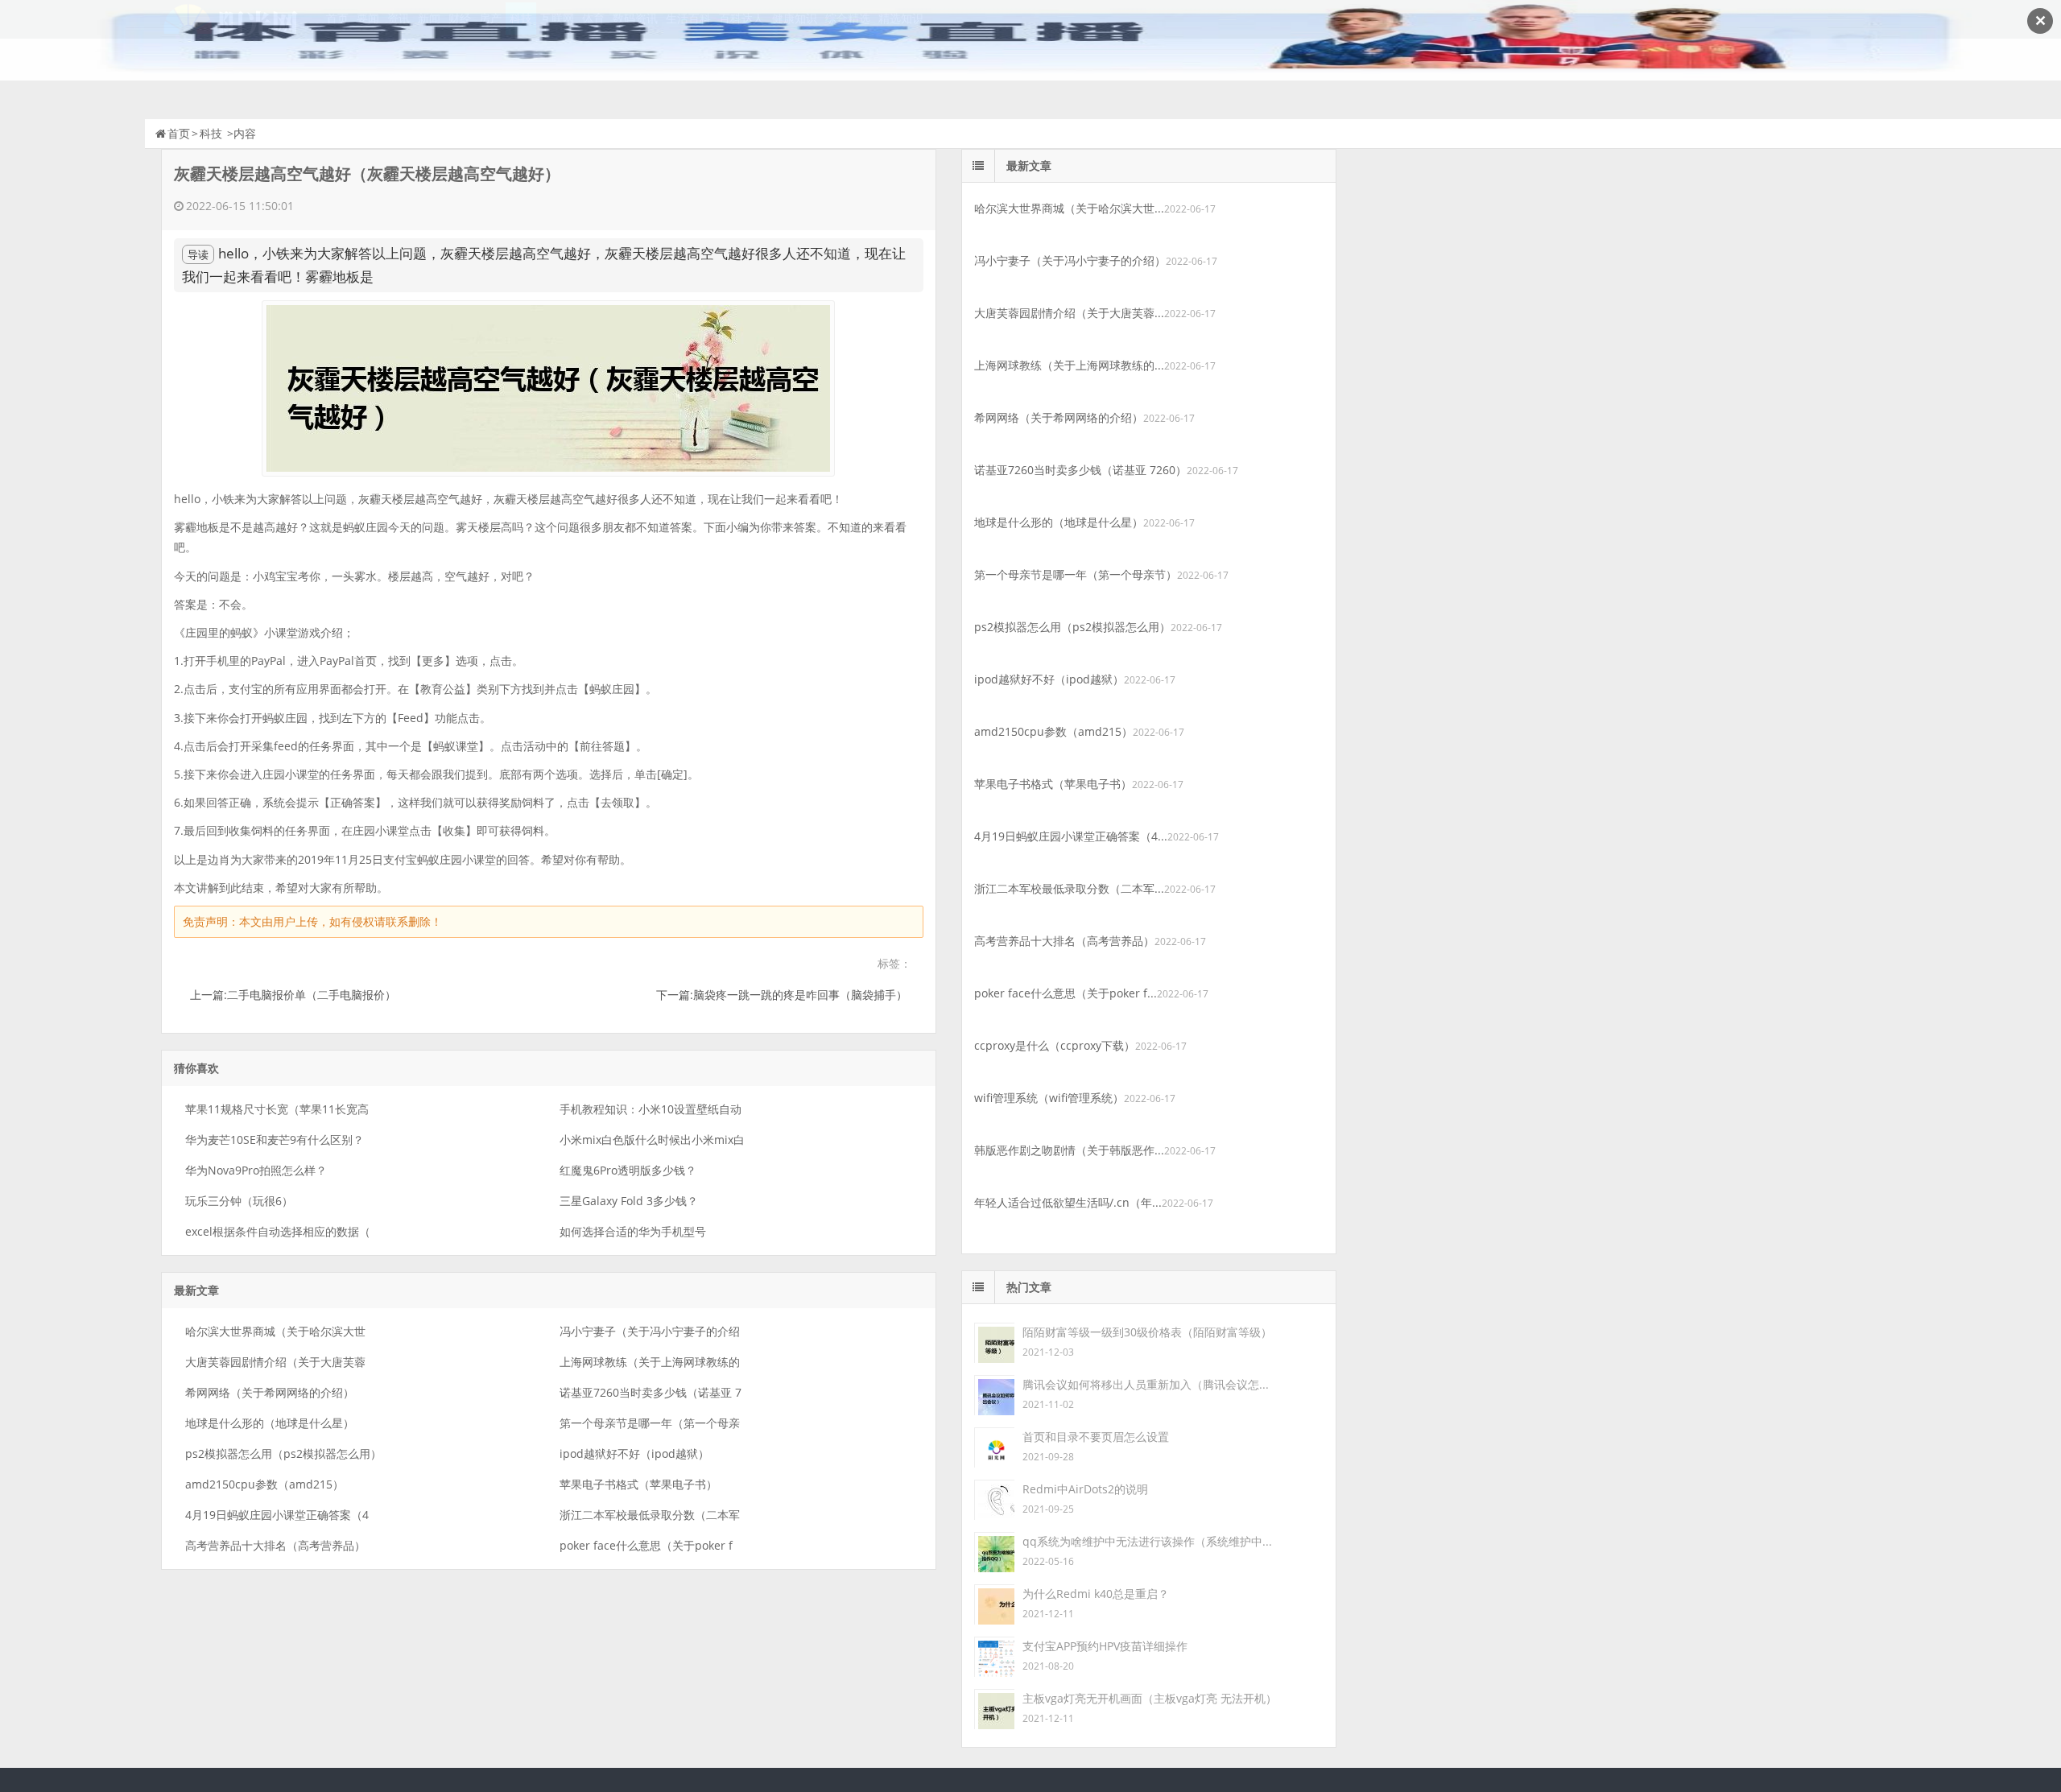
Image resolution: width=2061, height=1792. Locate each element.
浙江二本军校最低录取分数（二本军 (650, 1515)
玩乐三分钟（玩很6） (239, 1201)
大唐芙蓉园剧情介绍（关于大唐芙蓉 (275, 1362)
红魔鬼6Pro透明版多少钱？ (628, 1170)
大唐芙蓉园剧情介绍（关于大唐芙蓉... (1069, 313)
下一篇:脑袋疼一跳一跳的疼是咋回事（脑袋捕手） (782, 995)
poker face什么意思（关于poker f (646, 1545)
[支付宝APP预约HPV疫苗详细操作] (994, 1656)
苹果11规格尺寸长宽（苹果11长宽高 (277, 1109)
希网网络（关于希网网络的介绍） (270, 1392)
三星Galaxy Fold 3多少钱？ (629, 1201)
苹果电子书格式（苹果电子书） (638, 1484)
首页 (179, 133)
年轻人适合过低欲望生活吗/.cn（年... (1068, 1202)
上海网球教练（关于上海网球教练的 (650, 1362)
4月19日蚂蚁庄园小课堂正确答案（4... (1071, 836)
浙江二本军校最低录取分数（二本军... (1069, 888)
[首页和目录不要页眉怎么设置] (994, 1446)
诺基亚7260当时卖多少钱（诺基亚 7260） (1080, 470)
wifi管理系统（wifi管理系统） (1049, 1098)
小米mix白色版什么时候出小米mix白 (652, 1140)
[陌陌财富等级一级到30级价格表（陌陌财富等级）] (994, 1342)
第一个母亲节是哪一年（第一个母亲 (650, 1423)
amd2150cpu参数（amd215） (264, 1484)
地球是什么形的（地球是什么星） (270, 1423)
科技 (211, 133)
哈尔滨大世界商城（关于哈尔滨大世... (1069, 208)
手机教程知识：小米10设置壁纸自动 (651, 1109)
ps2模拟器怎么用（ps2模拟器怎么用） (283, 1453)
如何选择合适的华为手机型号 (633, 1231)
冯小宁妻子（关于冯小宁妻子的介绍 (650, 1331)
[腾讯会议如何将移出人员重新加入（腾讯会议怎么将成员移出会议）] (994, 1394)
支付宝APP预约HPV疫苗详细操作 (1105, 1646)
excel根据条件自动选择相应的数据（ (278, 1231)
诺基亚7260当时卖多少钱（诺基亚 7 (651, 1392)
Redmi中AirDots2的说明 (1085, 1489)
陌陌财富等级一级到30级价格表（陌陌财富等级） (1147, 1332)
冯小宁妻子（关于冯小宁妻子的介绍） (1070, 260)
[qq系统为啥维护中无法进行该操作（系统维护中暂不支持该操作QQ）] (994, 1551)
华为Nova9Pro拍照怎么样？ (256, 1170)
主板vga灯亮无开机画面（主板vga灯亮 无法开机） (1150, 1698)
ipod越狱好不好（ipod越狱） (634, 1453)
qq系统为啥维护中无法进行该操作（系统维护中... (1147, 1541)
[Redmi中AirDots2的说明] (994, 1499)
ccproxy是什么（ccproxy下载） (1055, 1045)
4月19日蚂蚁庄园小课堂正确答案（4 (277, 1515)
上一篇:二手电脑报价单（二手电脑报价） (293, 995)
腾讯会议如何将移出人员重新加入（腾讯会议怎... (1146, 1384)
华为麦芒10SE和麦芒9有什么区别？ (275, 1140)
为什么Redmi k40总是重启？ (1096, 1594)
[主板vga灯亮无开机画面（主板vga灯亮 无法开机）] (994, 1708)
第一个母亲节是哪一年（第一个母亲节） (1076, 574)
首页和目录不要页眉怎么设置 (1096, 1437)
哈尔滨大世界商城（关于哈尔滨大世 (275, 1331)
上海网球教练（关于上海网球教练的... (1069, 365)
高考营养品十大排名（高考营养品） (275, 1545)
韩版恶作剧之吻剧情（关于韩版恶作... (1069, 1150)
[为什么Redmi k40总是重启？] (994, 1603)
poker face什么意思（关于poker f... (1066, 993)
